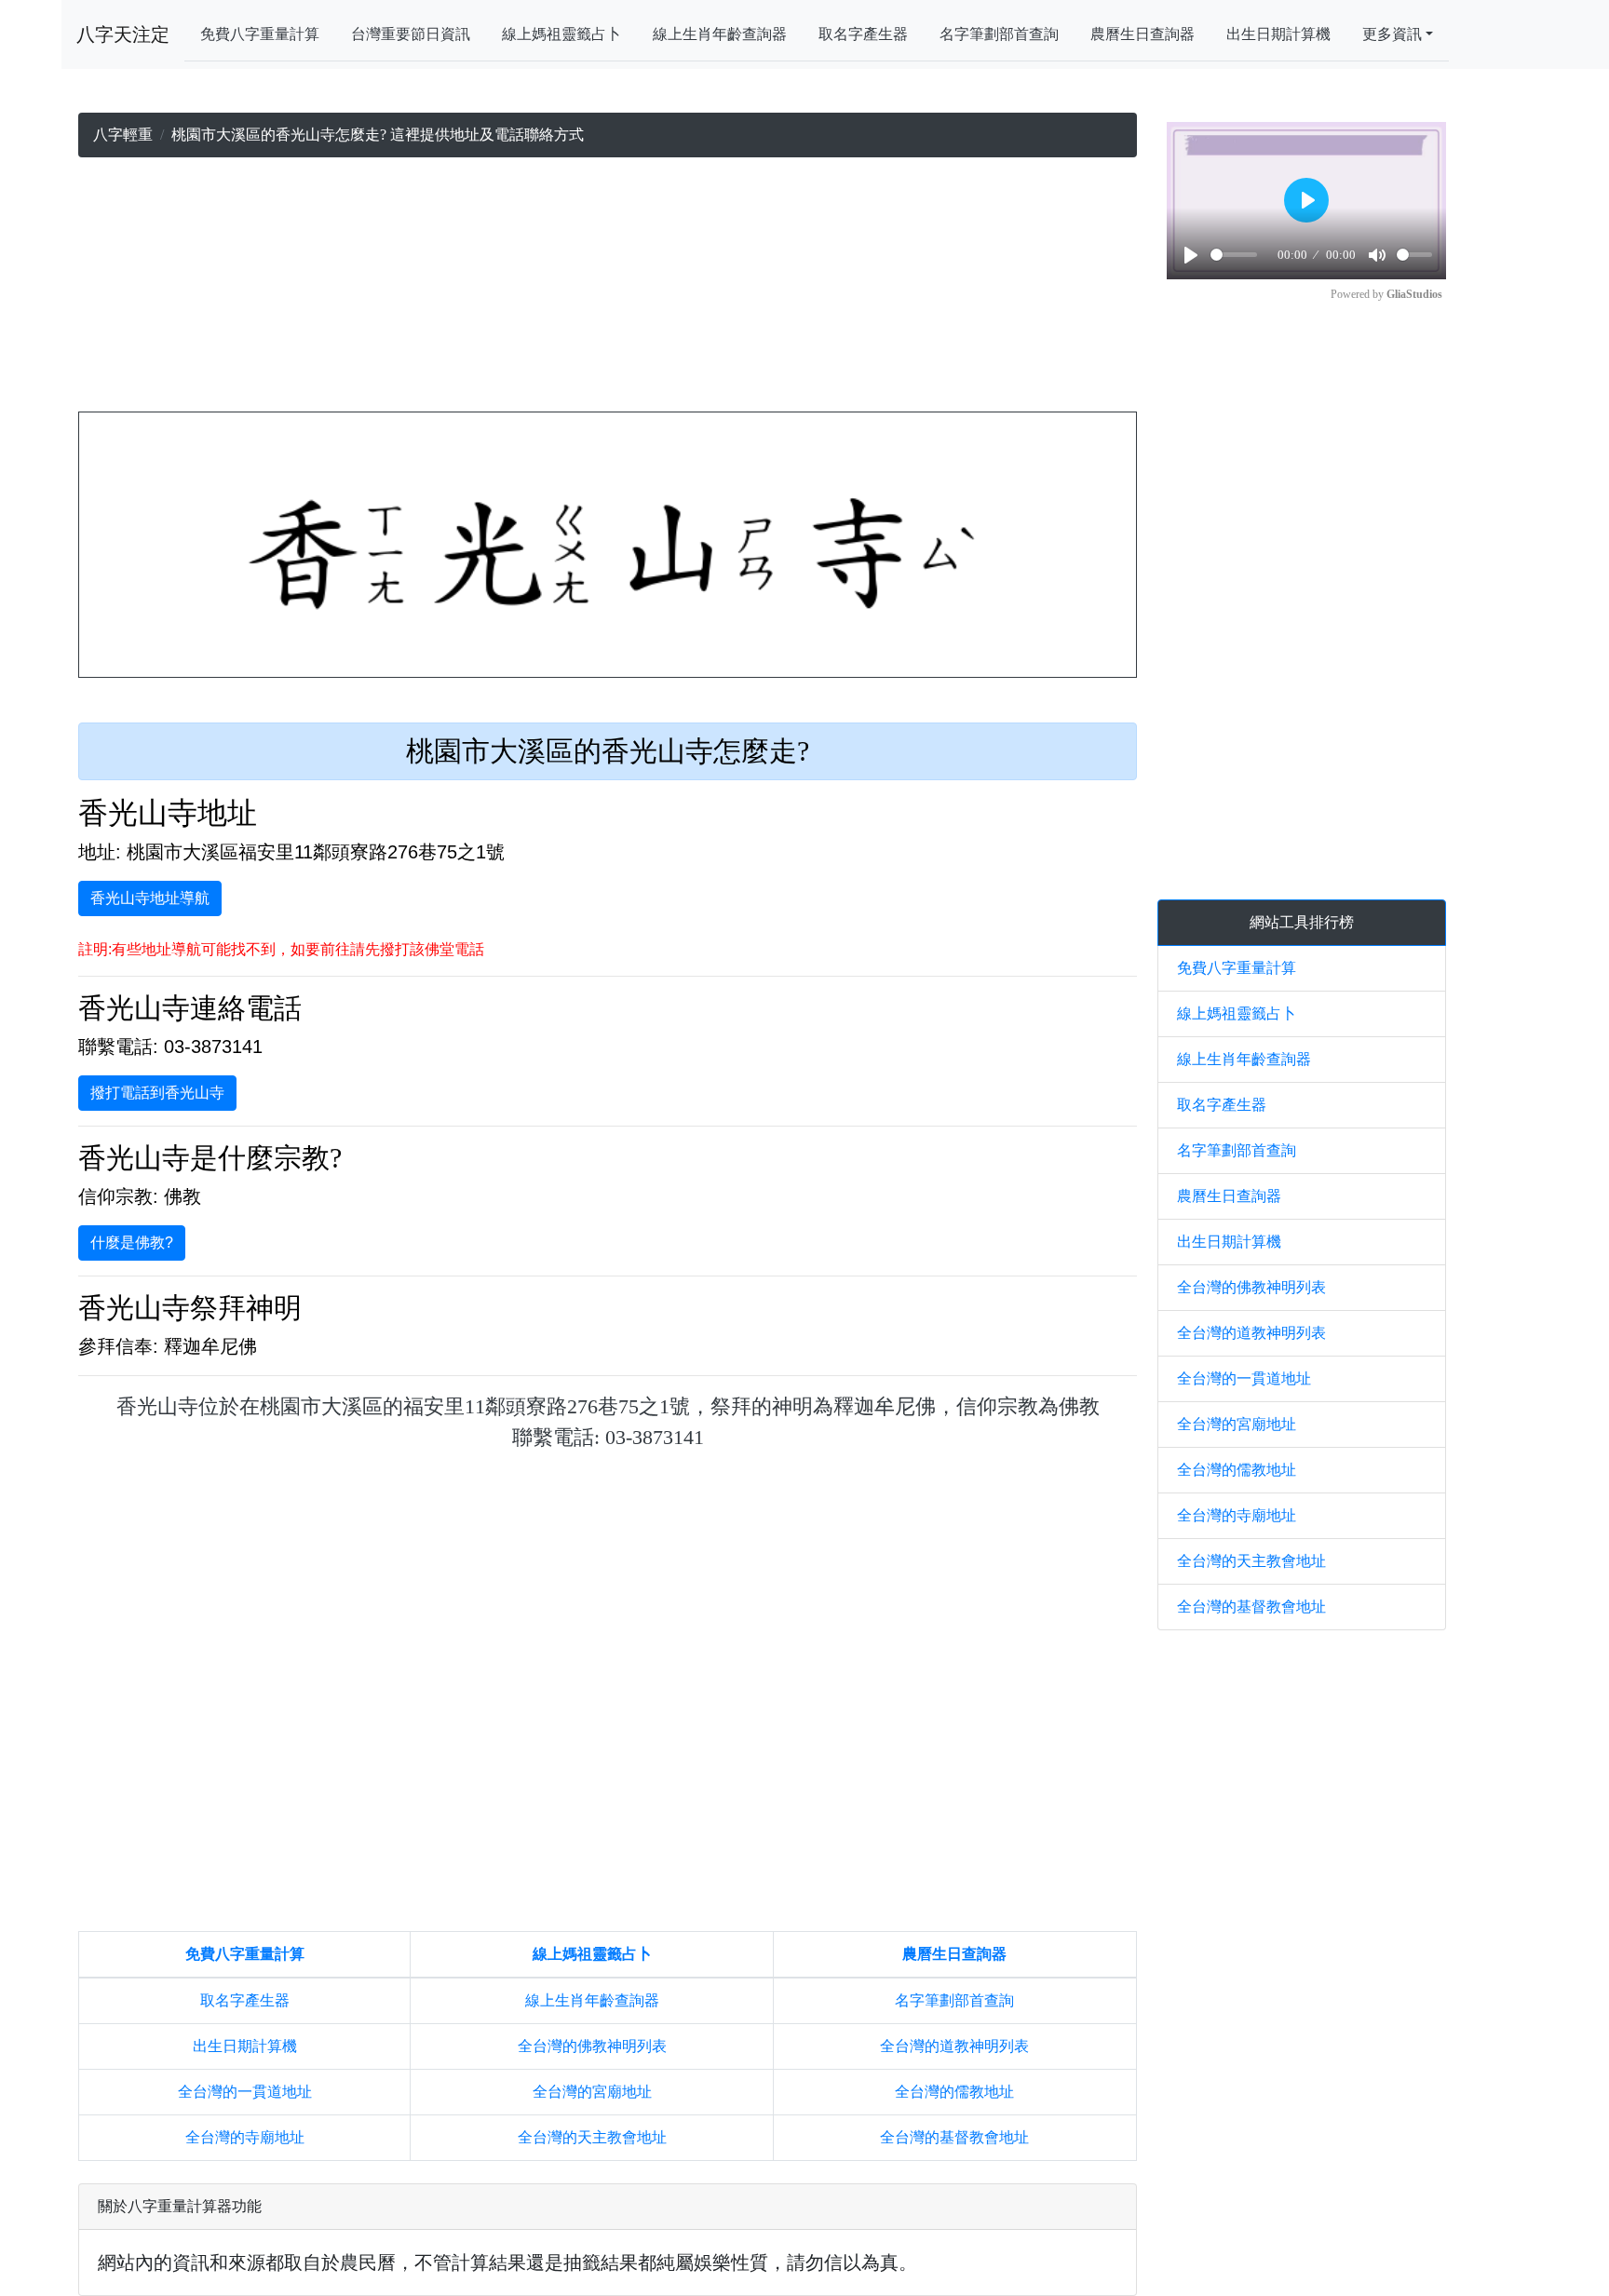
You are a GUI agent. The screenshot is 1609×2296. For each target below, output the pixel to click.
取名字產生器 (863, 34)
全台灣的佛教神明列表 (592, 2046)
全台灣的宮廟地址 (592, 2092)
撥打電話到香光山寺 (157, 1093)
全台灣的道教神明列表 (954, 2046)
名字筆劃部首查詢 (999, 34)
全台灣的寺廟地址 (245, 2137)
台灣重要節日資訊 (411, 34)
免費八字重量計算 (260, 34)
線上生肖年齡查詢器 (720, 34)
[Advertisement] (608, 289)
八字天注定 (123, 34)
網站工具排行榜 (1302, 922)
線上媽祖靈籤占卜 (561, 34)
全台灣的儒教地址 (954, 2092)
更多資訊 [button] (1392, 34)
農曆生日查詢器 (1143, 34)
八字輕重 (123, 135)
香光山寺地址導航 (150, 898)
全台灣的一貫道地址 (245, 2092)
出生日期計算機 (1278, 34)
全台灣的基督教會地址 (954, 2137)
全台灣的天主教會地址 (592, 2137)
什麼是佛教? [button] (132, 1243)
